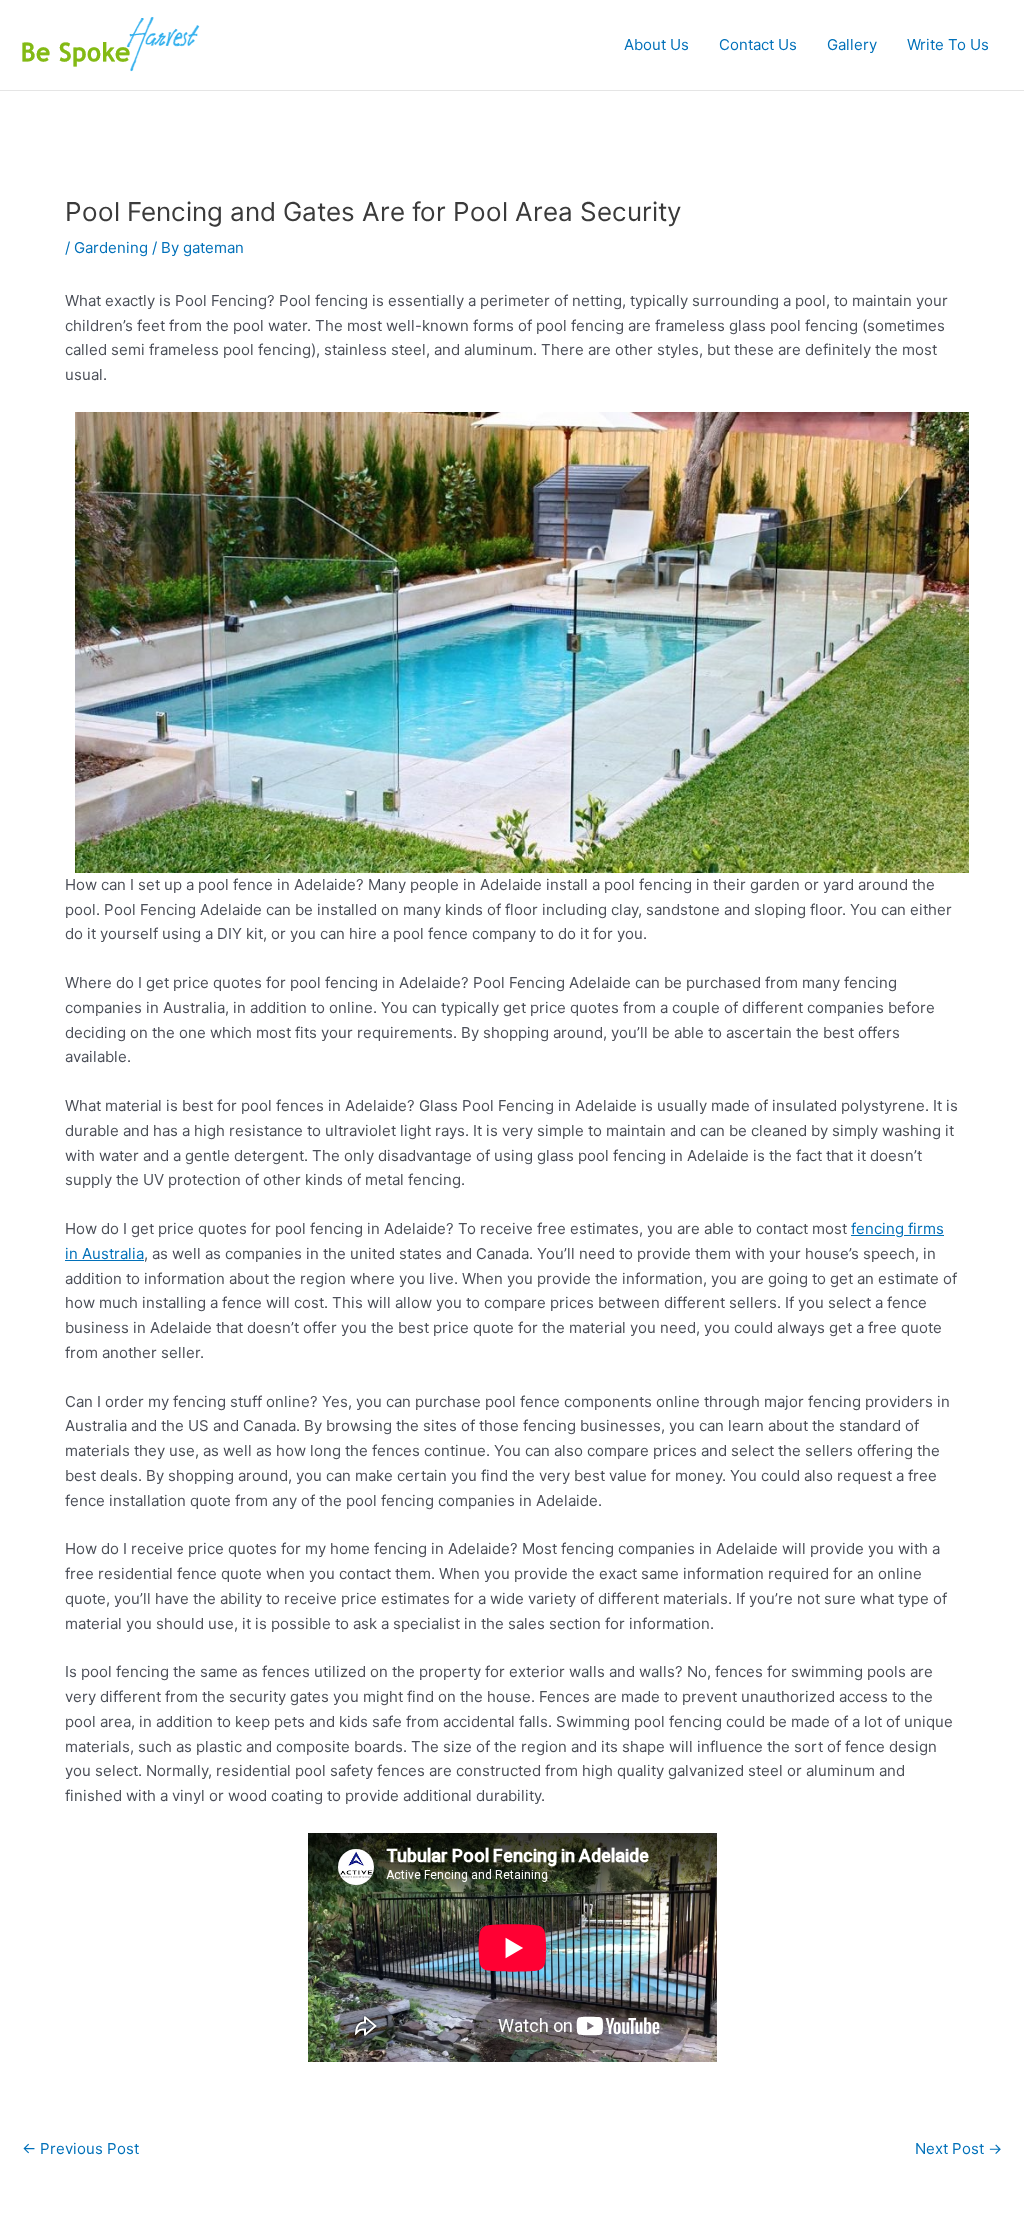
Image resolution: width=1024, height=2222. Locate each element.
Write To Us (948, 44)
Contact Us (758, 44)
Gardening (111, 247)
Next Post (958, 2148)
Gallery (852, 44)
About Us (656, 44)
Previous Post (80, 2148)
